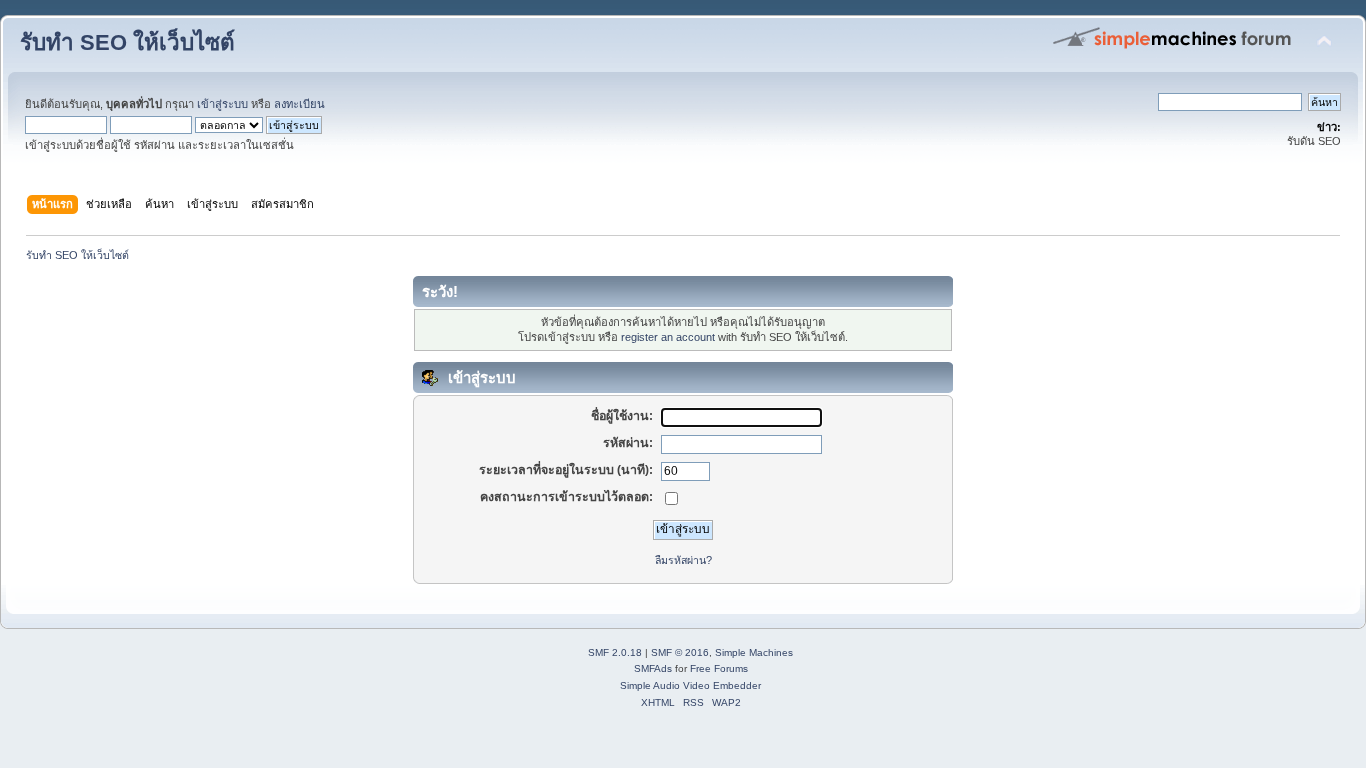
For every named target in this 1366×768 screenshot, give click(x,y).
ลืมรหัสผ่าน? (683, 560)
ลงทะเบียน (299, 104)
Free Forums (719, 668)
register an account (668, 337)
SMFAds (653, 668)
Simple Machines (754, 652)
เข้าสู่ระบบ (222, 104)
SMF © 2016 (680, 652)
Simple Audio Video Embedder (690, 685)
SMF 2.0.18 (615, 652)
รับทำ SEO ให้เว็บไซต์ (127, 42)
